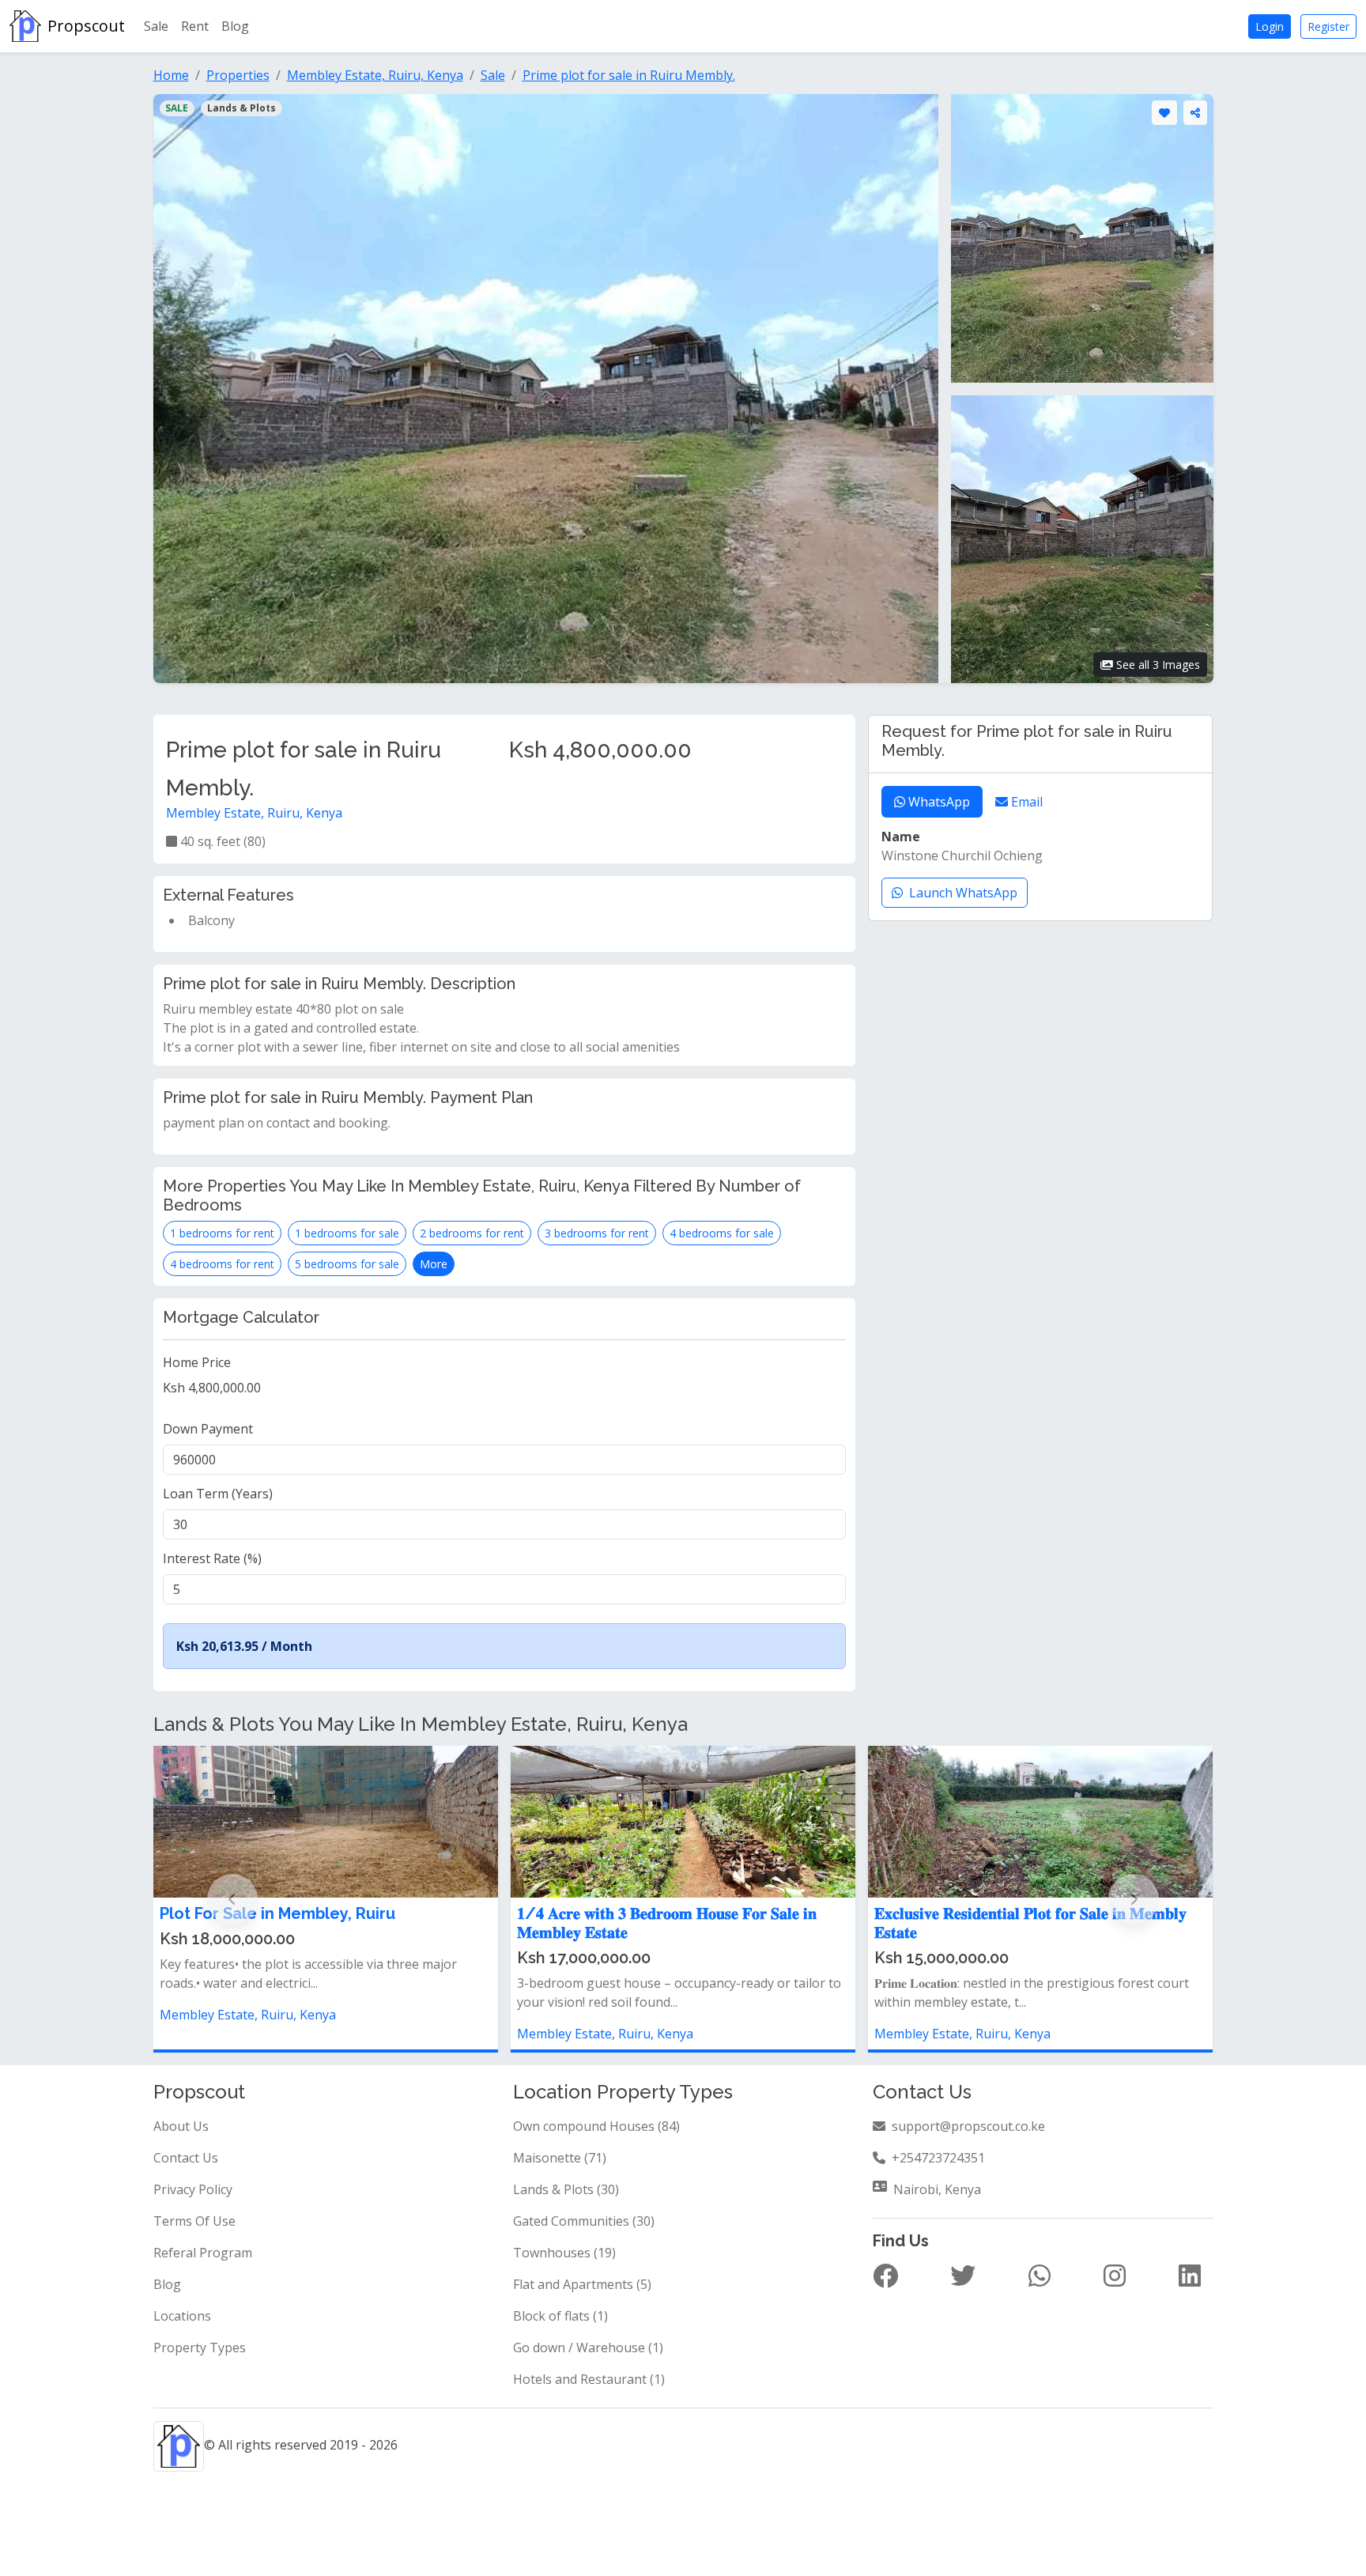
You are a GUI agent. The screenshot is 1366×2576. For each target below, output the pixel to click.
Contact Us (186, 2158)
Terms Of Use (194, 2221)
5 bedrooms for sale (347, 1264)
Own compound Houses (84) (596, 2126)
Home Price (197, 1362)
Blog (235, 26)
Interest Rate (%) (212, 1558)
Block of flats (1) (560, 2316)
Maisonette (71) (560, 2158)
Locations (182, 2316)
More (434, 1264)
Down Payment (208, 1429)
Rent (195, 26)
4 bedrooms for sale (722, 1233)
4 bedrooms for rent (222, 1264)
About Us (181, 2126)
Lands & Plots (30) (566, 2189)
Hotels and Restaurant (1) (589, 2379)
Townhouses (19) (564, 2253)
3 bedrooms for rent (597, 1233)
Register (1328, 26)
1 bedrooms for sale (347, 1233)
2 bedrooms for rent (472, 1233)
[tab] (932, 802)
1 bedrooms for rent (222, 1233)
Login (1270, 26)
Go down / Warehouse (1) (588, 2347)
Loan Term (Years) (218, 1494)
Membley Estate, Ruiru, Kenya (254, 813)
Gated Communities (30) (584, 2221)
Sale (156, 26)
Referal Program (203, 2253)
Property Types (200, 2347)
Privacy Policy (193, 2189)
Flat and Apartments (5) (582, 2284)
